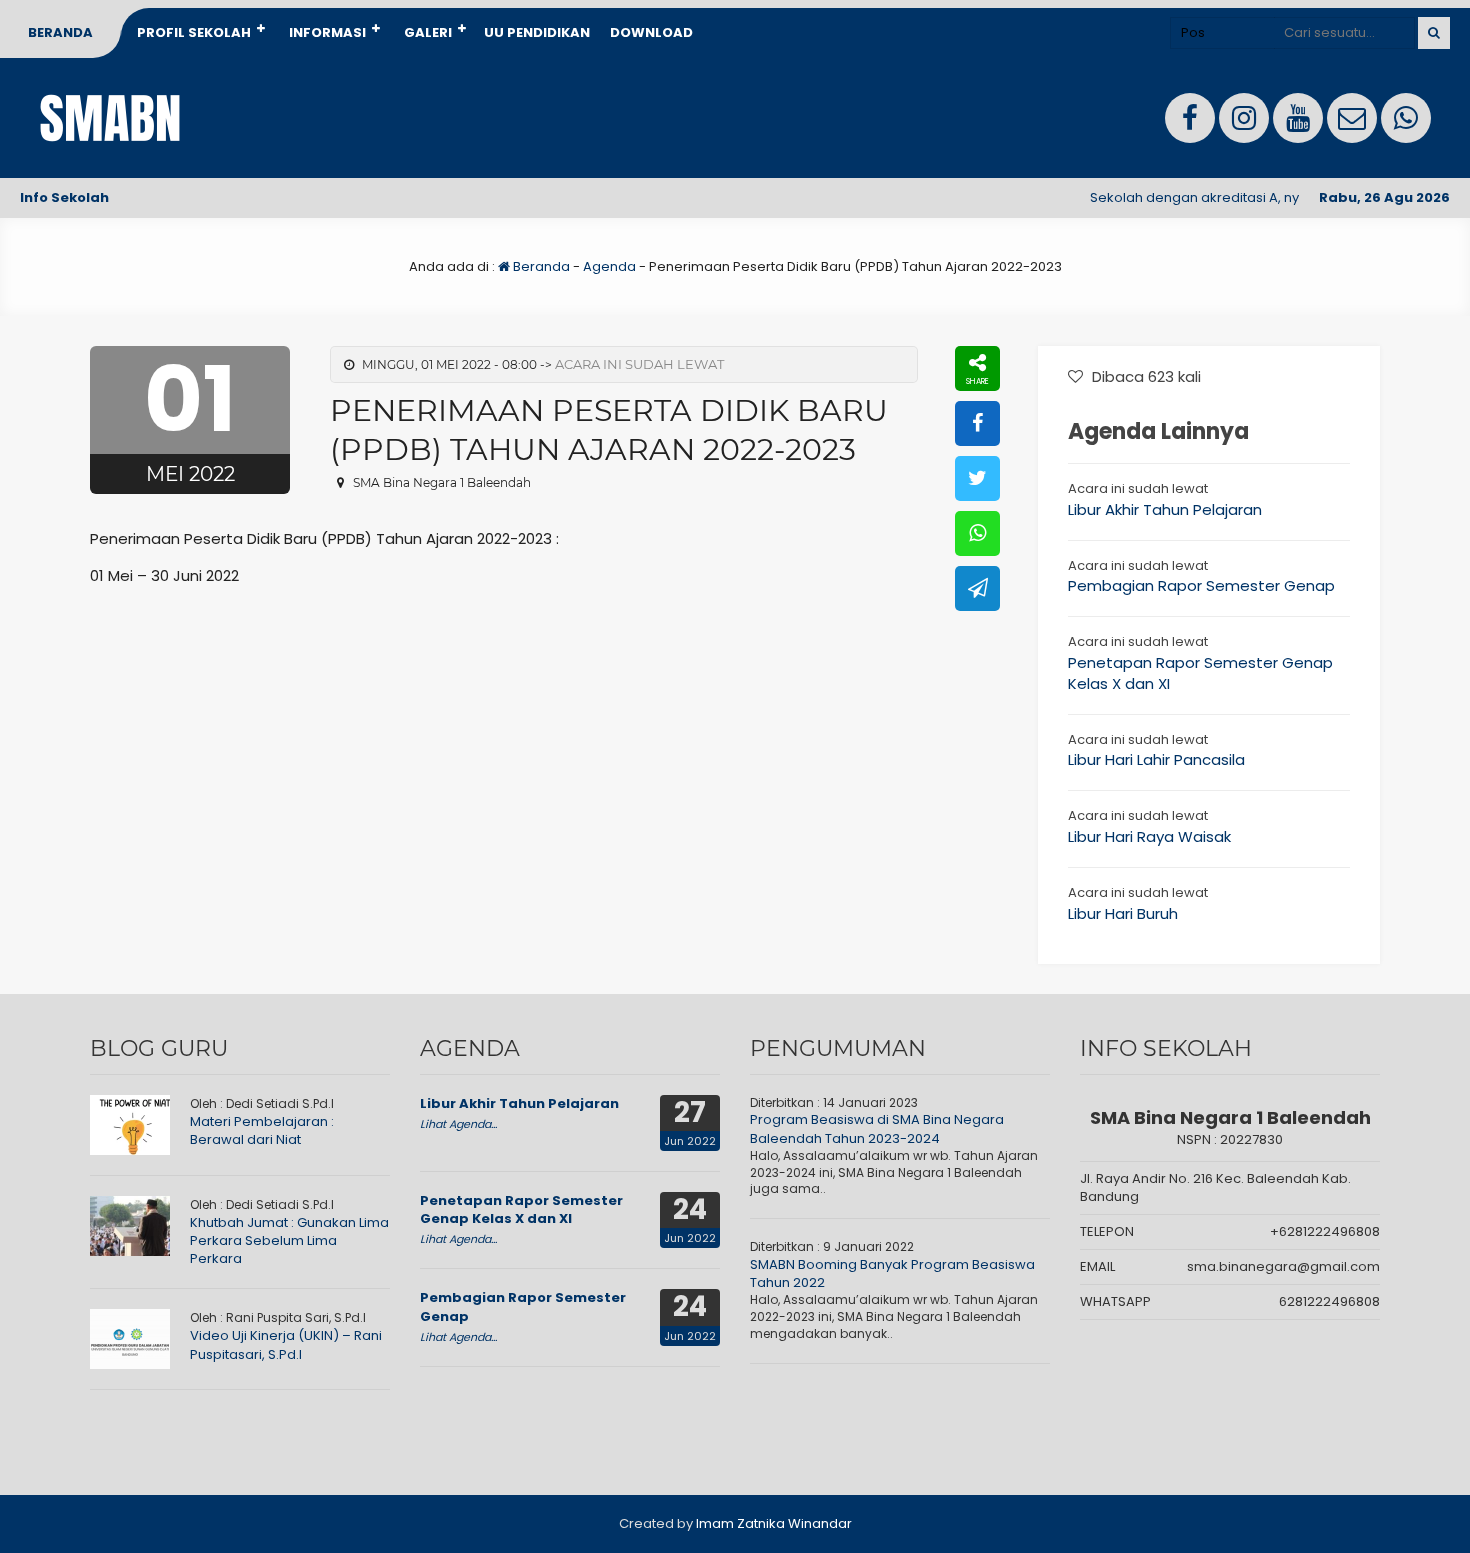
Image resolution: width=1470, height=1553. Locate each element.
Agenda (609, 266)
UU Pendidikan (537, 32)
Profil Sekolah (194, 32)
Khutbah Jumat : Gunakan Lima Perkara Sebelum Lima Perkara (289, 1240)
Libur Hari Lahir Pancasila (1156, 759)
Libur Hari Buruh (1123, 913)
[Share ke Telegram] (977, 588)
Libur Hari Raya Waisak (1149, 836)
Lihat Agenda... (458, 1124)
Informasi (327, 32)
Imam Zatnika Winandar (774, 1523)
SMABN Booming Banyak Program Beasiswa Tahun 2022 (892, 1273)
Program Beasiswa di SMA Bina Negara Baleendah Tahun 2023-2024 (877, 1128)
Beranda (60, 32)
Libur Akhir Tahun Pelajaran (1165, 509)
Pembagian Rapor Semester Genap (1201, 585)
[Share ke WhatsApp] (977, 533)
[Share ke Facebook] (977, 423)
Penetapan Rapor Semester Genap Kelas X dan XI (521, 1209)
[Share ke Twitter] (977, 478)
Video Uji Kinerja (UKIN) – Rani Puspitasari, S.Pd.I (286, 1344)
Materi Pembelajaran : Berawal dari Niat (262, 1130)
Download (651, 32)
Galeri (428, 32)
